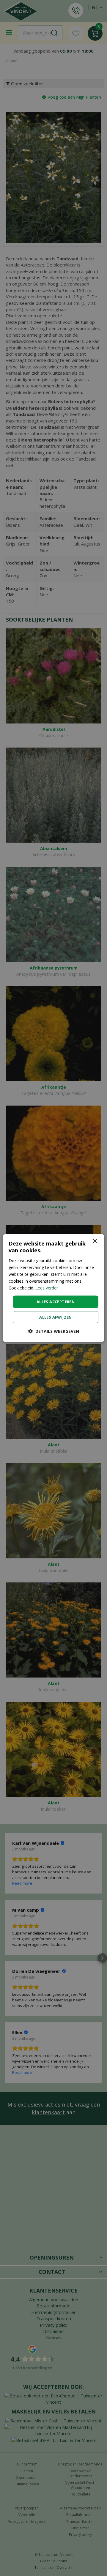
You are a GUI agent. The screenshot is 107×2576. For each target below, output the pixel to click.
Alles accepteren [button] (56, 1302)
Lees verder (47, 1288)
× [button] (95, 1241)
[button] (54, 1331)
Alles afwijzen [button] (56, 1317)
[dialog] (53, 1288)
